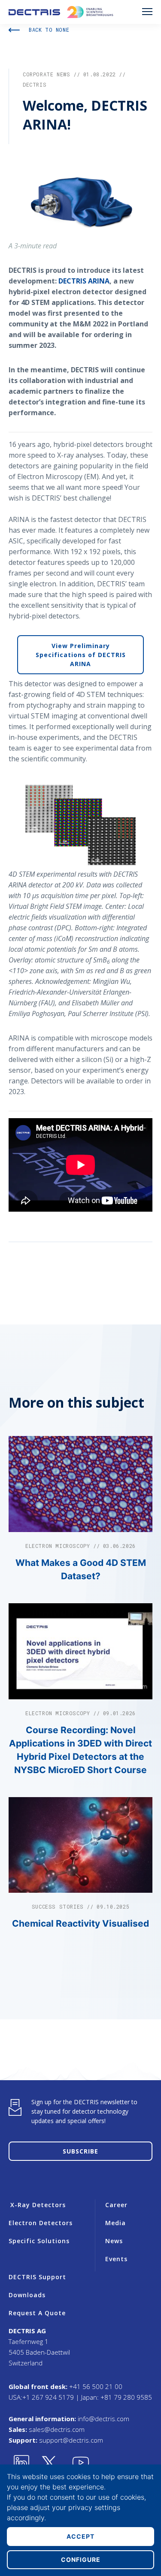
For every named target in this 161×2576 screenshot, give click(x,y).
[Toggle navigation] (147, 12)
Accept (80, 2536)
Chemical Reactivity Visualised (80, 1923)
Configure (81, 2559)
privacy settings (94, 2507)
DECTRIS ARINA (84, 281)
